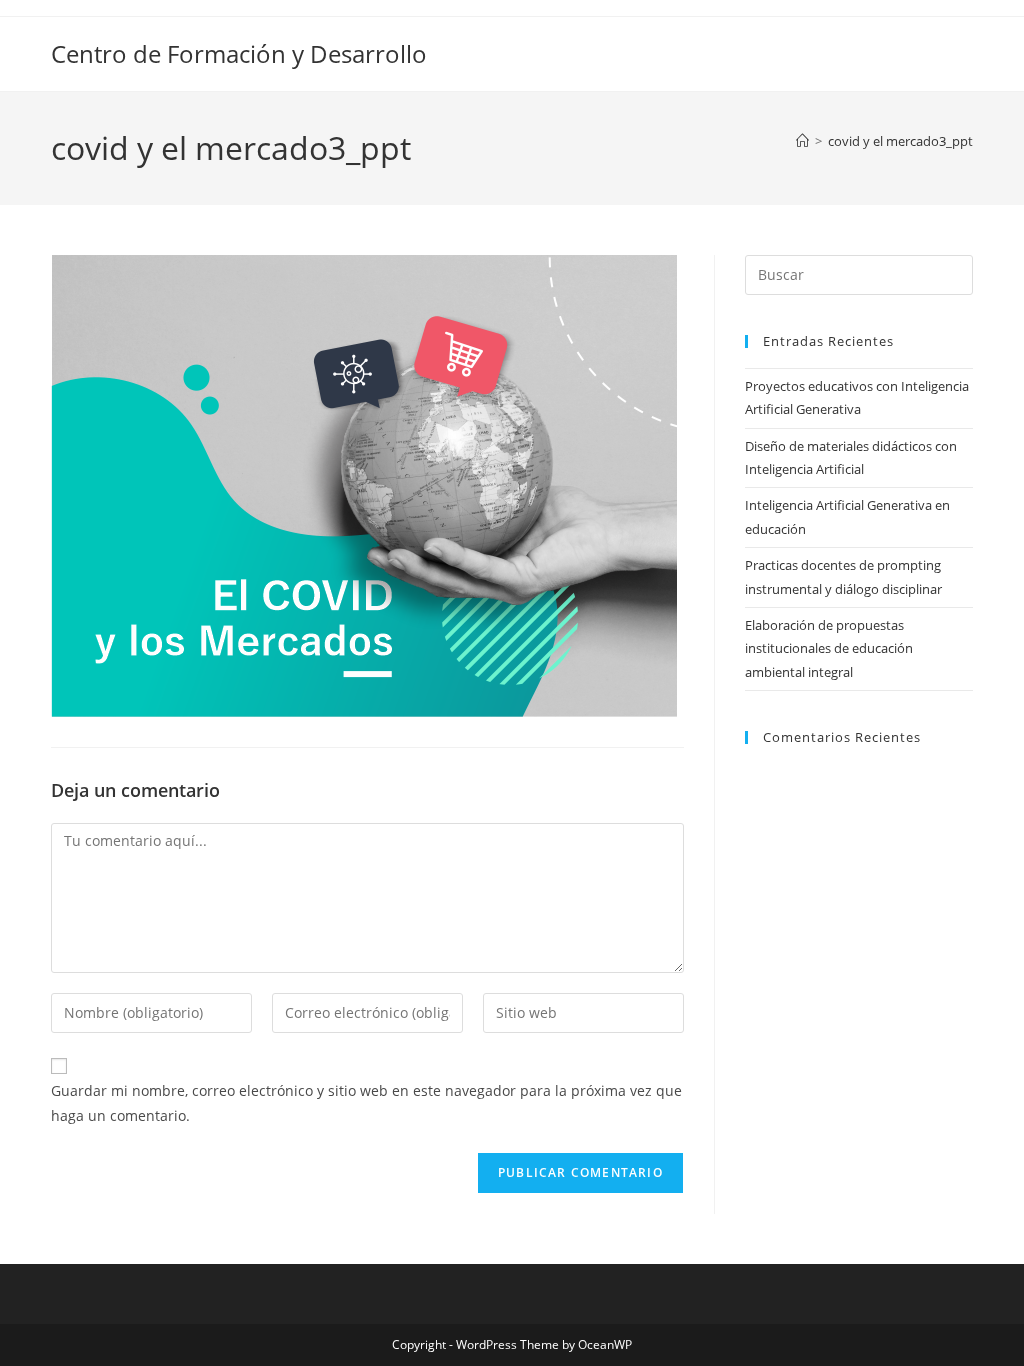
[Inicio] (802, 141)
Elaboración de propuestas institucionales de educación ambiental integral (829, 648)
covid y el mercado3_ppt (900, 141)
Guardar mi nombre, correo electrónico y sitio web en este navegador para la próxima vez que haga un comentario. (366, 1103)
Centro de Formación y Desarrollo (239, 53)
